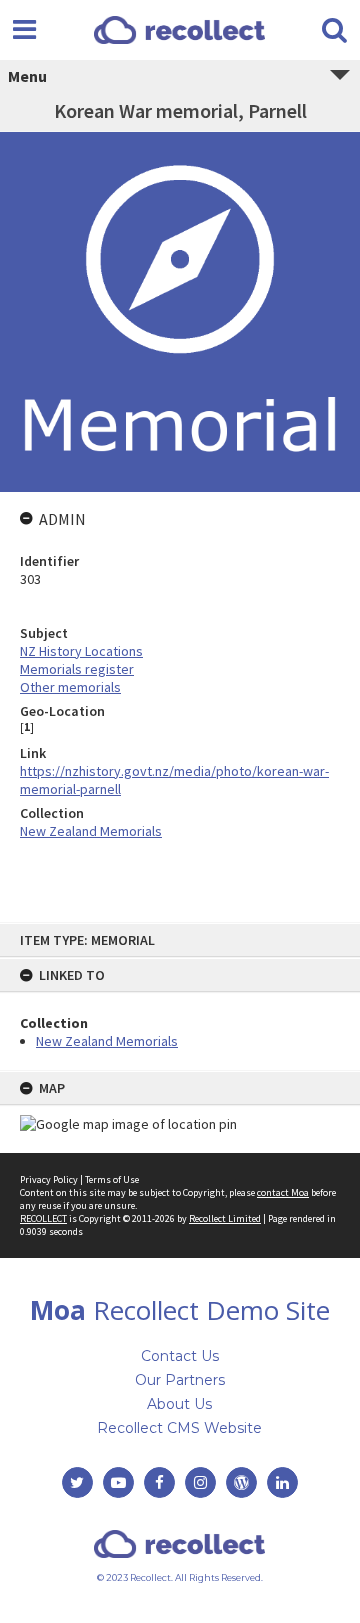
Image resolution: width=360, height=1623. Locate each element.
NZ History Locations (81, 651)
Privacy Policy (49, 1179)
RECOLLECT (43, 1218)
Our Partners (180, 1380)
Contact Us (180, 1356)
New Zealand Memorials (107, 1041)
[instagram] (200, 1482)
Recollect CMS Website (179, 1428)
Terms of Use (112, 1179)
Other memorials (70, 687)
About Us (179, 1404)
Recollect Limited (225, 1218)
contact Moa (283, 1192)
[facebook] (159, 1482)
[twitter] (77, 1482)
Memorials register (77, 669)
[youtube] (118, 1482)
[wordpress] (241, 1482)
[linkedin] (282, 1482)
